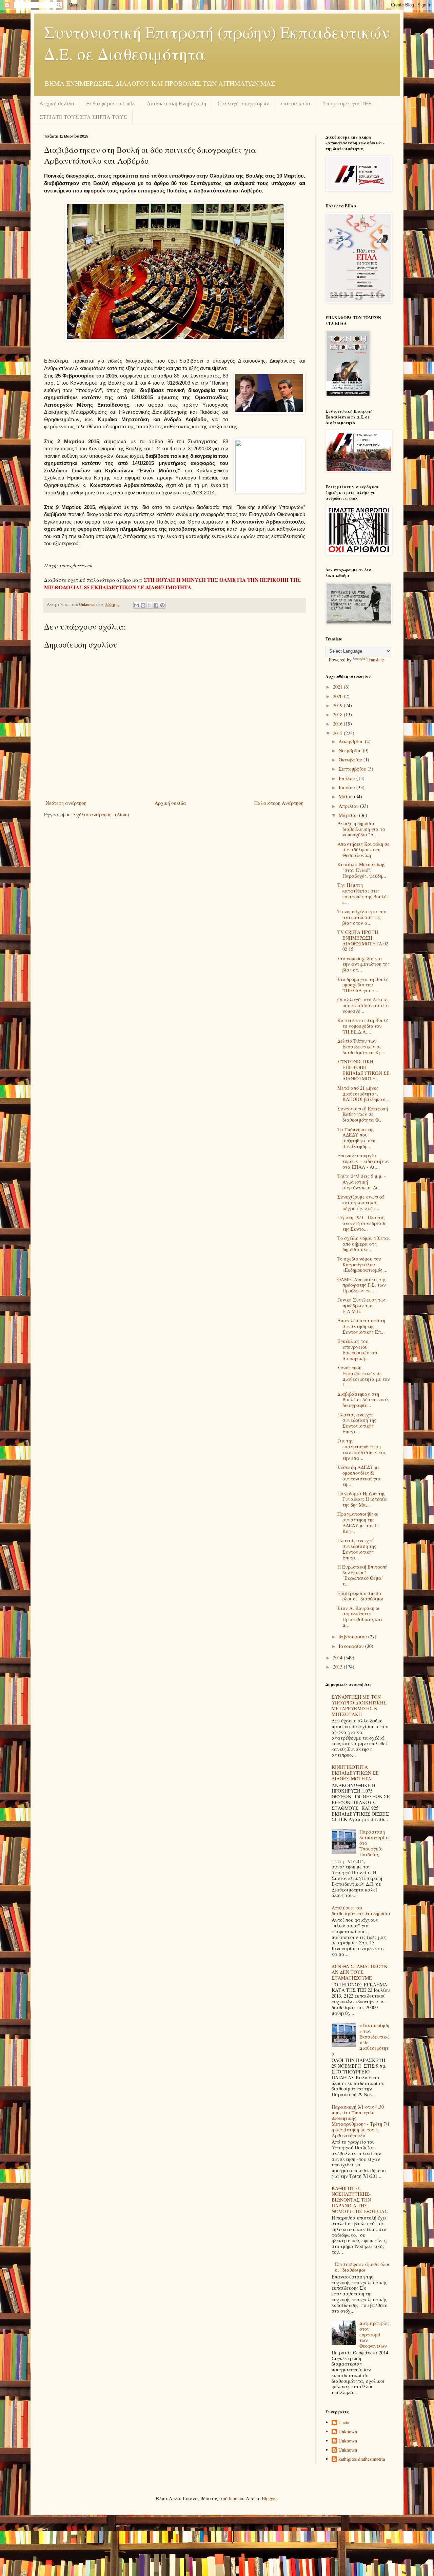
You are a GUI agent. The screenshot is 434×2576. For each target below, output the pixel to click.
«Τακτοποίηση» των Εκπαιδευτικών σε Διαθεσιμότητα (361, 2039)
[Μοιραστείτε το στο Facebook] (156, 605)
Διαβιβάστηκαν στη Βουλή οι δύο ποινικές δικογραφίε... (363, 1400)
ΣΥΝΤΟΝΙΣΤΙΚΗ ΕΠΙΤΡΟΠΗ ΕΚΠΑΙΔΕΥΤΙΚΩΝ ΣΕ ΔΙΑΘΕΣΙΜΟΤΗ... (363, 1070)
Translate (375, 660)
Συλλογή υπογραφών (243, 103)
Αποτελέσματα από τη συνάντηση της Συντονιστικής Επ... (361, 1326)
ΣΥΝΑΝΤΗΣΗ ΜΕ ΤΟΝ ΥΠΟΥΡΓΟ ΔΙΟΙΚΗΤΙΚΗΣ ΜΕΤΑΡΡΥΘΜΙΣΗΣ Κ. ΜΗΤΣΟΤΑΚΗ (359, 1705)
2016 (338, 724)
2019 (338, 705)
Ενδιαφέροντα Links (111, 103)
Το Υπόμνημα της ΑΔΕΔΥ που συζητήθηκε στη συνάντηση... (356, 1138)
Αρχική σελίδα (57, 103)
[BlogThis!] (143, 605)
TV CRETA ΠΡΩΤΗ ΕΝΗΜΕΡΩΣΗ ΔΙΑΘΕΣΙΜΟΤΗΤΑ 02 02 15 (363, 941)
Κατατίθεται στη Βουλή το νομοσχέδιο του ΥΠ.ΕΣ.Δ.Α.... (363, 1026)
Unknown (348, 2432)
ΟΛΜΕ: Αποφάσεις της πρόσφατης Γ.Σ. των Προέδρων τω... (362, 1285)
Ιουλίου (348, 778)
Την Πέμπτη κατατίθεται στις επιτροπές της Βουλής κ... (363, 893)
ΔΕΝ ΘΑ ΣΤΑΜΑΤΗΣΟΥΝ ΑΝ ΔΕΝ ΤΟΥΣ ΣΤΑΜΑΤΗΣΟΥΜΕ (359, 1972)
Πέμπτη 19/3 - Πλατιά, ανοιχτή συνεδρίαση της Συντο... (362, 1223)
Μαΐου (346, 796)
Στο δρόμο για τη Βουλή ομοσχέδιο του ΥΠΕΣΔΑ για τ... (363, 985)
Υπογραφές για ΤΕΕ (347, 103)
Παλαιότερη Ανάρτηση (279, 803)
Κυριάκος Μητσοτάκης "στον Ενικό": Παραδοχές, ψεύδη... (362, 870)
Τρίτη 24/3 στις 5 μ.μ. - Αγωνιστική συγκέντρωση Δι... (362, 1182)
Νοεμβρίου (351, 750)
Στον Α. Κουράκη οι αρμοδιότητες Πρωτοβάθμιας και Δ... (360, 1617)
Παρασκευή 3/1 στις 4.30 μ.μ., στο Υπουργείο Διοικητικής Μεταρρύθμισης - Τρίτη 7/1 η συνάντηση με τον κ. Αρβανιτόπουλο (361, 2121)
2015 (338, 733)
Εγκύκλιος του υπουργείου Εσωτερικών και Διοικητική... (358, 1350)
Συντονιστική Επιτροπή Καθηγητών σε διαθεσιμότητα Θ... (363, 1114)
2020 (338, 696)
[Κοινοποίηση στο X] (150, 605)
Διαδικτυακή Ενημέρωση (176, 103)
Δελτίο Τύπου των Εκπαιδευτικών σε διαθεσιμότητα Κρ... (361, 1047)
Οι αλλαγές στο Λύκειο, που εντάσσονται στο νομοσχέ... (363, 1005)
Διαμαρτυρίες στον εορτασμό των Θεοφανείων (374, 2334)
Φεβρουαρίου (353, 1637)
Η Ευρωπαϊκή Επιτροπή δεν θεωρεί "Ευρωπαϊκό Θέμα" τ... (362, 1575)
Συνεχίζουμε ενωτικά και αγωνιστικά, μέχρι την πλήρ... (361, 1202)
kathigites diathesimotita (362, 2459)
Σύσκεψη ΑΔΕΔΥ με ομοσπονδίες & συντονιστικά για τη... (359, 1476)
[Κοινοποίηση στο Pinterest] (162, 605)
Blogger (269, 2498)
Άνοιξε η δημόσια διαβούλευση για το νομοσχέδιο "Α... (361, 829)
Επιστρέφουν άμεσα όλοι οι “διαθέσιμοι (360, 1596)
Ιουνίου (348, 787)
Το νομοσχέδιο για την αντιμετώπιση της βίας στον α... (362, 917)
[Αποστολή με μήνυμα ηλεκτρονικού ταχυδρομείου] (137, 605)
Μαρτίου (349, 815)
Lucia (344, 2423)
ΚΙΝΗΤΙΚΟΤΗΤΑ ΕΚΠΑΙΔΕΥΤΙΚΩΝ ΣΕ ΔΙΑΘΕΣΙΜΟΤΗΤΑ (355, 1773)
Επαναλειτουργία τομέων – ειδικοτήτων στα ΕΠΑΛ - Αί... (363, 1161)
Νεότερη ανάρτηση (66, 803)
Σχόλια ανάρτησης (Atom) (101, 814)
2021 (338, 687)
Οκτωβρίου (351, 760)
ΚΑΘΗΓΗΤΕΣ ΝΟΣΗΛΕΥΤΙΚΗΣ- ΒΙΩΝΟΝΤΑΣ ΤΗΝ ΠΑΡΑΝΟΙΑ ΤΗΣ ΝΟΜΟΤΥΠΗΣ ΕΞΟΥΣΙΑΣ (360, 2200)
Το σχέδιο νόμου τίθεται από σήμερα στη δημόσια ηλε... (364, 1244)
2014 (338, 1658)
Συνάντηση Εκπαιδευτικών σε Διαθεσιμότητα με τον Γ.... (364, 1376)
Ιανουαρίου (352, 1646)
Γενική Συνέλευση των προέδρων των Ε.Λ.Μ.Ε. (362, 1305)
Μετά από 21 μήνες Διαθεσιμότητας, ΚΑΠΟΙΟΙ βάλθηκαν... (363, 1094)
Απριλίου (349, 806)
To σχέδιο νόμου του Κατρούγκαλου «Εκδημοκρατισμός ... (362, 1264)
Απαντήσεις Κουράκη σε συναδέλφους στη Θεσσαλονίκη (363, 850)
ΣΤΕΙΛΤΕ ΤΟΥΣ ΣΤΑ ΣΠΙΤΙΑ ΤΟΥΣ (83, 117)
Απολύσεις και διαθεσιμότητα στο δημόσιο (361, 1910)
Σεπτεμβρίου (353, 769)
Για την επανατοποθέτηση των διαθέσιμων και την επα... (362, 1449)
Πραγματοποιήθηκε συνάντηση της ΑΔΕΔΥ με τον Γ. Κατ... (358, 1522)
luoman (236, 2498)
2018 (338, 714)
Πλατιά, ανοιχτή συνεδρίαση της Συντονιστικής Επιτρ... (357, 1423)
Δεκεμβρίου (352, 741)
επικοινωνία (296, 103)
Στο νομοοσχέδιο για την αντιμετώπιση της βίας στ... (363, 964)
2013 (338, 1667)
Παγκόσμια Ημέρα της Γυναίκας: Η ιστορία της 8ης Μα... (362, 1499)
